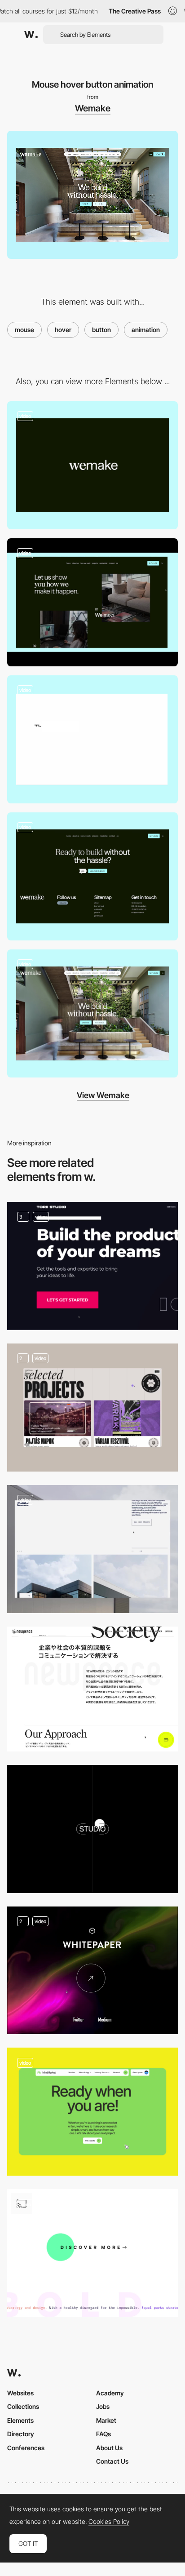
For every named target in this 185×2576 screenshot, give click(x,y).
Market (106, 2420)
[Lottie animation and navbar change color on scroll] (92, 1013)
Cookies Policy (109, 2522)
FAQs (104, 2434)
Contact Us (112, 2461)
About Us (109, 2448)
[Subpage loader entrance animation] (92, 739)
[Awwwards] (31, 35)
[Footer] (92, 876)
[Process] (92, 602)
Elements (20, 2420)
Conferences (26, 2448)
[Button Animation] (92, 1829)
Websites (20, 2393)
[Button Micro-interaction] (92, 1549)
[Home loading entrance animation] (92, 465)
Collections (23, 2406)
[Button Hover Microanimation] (92, 2253)
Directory (21, 2434)
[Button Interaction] (92, 1689)
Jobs (103, 2406)
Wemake (93, 108)
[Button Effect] (92, 1970)
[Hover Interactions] (92, 1266)
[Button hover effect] (92, 1408)
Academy (110, 2393)
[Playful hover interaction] (92, 2112)
